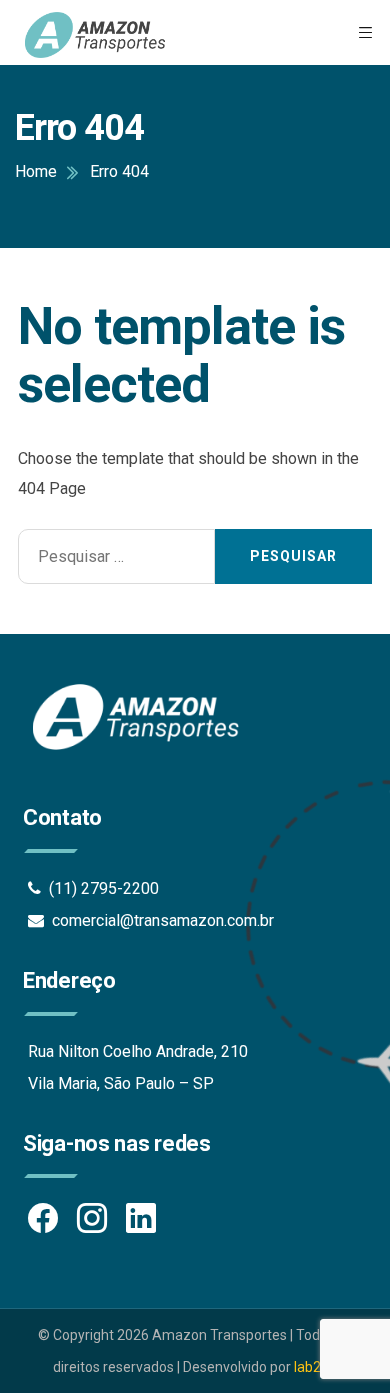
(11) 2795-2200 (100, 888)
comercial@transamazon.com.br (159, 920)
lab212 (315, 1367)
